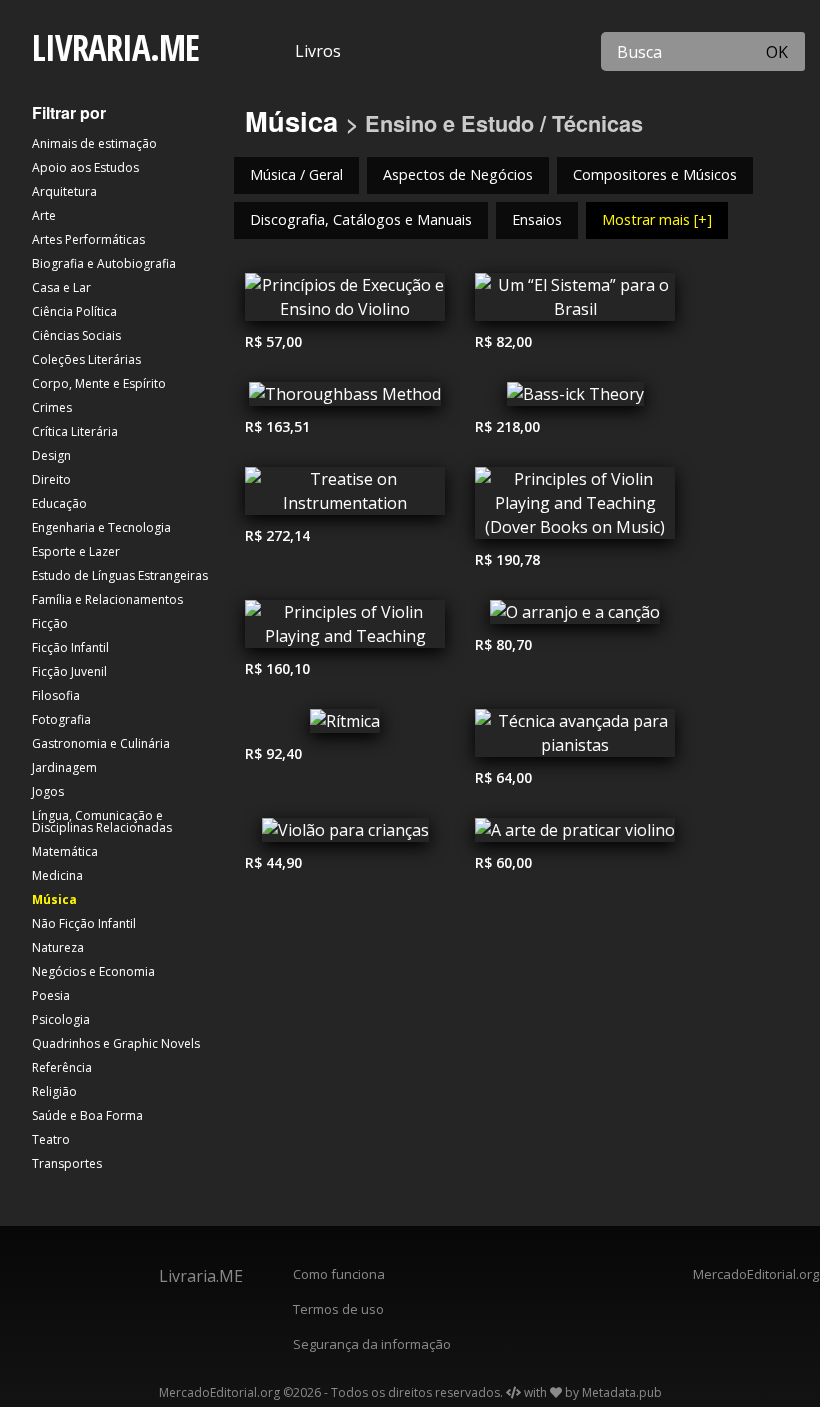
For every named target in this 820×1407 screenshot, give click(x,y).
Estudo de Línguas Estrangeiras (120, 575)
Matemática (65, 851)
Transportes (67, 1163)
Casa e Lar (61, 287)
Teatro (51, 1139)
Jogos (48, 791)
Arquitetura (64, 191)
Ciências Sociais (76, 335)
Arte (44, 215)
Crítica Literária (75, 431)
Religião (54, 1091)
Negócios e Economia (93, 971)
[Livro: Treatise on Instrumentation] (345, 496)
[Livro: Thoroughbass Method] (345, 399)
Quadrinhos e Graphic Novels (116, 1043)
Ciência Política (74, 311)
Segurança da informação (372, 1344)
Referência (62, 1067)
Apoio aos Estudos (85, 167)
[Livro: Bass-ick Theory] (575, 399)
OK (777, 52)
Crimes (52, 407)
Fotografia (61, 719)
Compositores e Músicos (655, 174)
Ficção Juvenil (69, 671)
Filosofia (56, 695)
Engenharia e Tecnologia (101, 527)
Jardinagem (64, 767)
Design (51, 455)
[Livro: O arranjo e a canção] (575, 617)
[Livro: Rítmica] (345, 726)
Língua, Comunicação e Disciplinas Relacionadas (102, 821)
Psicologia (61, 1019)
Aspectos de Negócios (458, 174)
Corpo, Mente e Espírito (99, 383)
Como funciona (339, 1274)
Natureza (58, 947)
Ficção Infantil (70, 647)
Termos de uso (338, 1309)
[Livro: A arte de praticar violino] (575, 835)
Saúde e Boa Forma (87, 1115)
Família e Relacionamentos (107, 599)
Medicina (57, 875)
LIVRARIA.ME (115, 47)
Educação (59, 503)
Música (54, 899)
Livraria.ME (201, 1276)
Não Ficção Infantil (84, 923)
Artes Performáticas (88, 239)
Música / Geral (296, 174)
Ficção (50, 623)
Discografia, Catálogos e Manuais (361, 219)
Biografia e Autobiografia (104, 263)
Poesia (51, 995)
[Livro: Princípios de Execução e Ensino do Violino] (345, 302)
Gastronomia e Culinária (101, 743)
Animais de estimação (94, 143)
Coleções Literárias (86, 359)
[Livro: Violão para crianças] (345, 835)
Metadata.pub (622, 1392)
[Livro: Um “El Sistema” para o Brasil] (575, 302)
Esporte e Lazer (76, 551)
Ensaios (537, 219)
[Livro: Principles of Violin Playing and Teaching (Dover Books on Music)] (575, 508)
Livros (318, 51)
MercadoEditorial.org (751, 1274)
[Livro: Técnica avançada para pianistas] (575, 738)
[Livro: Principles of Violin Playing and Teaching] (345, 629)
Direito (51, 479)
